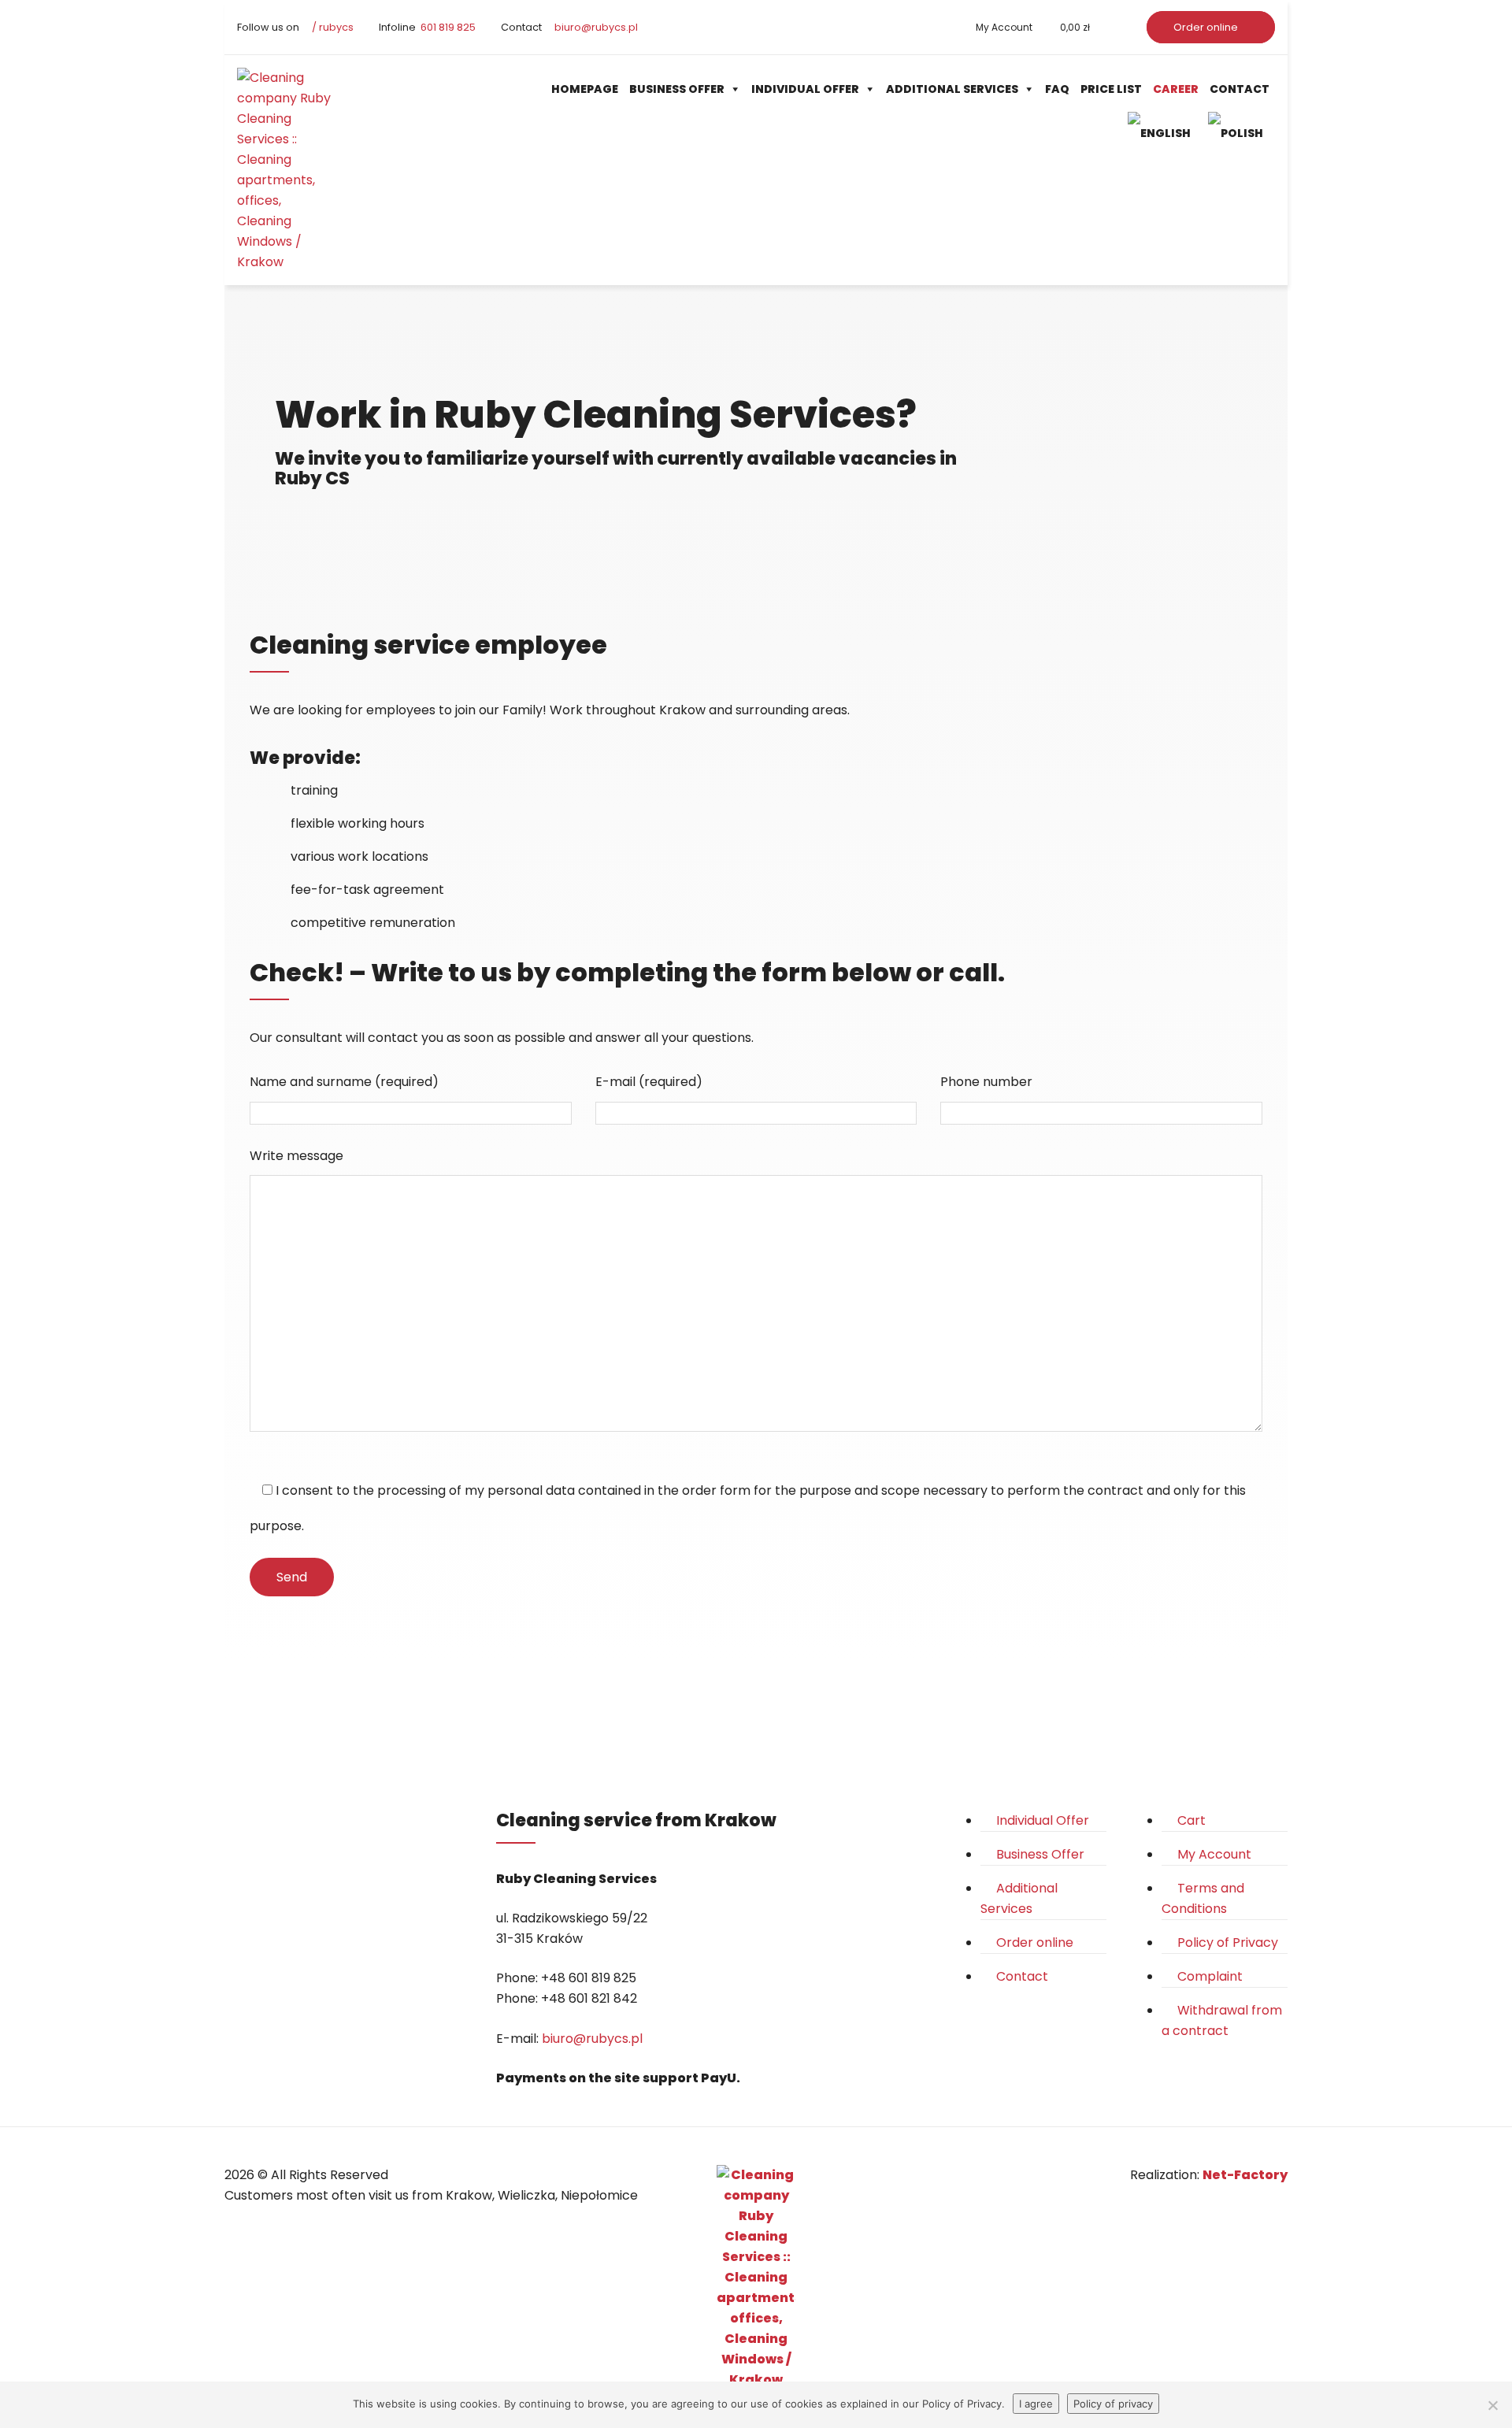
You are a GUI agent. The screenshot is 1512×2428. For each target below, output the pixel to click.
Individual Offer (805, 89)
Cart (1191, 1820)
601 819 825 (447, 27)
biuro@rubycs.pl (595, 27)
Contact (1240, 89)
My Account (1004, 27)
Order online (1207, 27)
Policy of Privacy (1228, 1942)
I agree (1036, 2404)
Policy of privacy (1113, 2404)
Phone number (986, 1082)
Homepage (585, 89)
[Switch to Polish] (1239, 133)
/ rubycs (332, 27)
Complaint (1210, 1976)
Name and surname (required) (344, 1082)
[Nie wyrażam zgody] (1492, 2405)
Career (1176, 89)
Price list (1111, 89)
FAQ (1057, 89)
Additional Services (952, 89)
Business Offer (677, 89)
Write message (296, 1156)
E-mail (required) (649, 1082)
